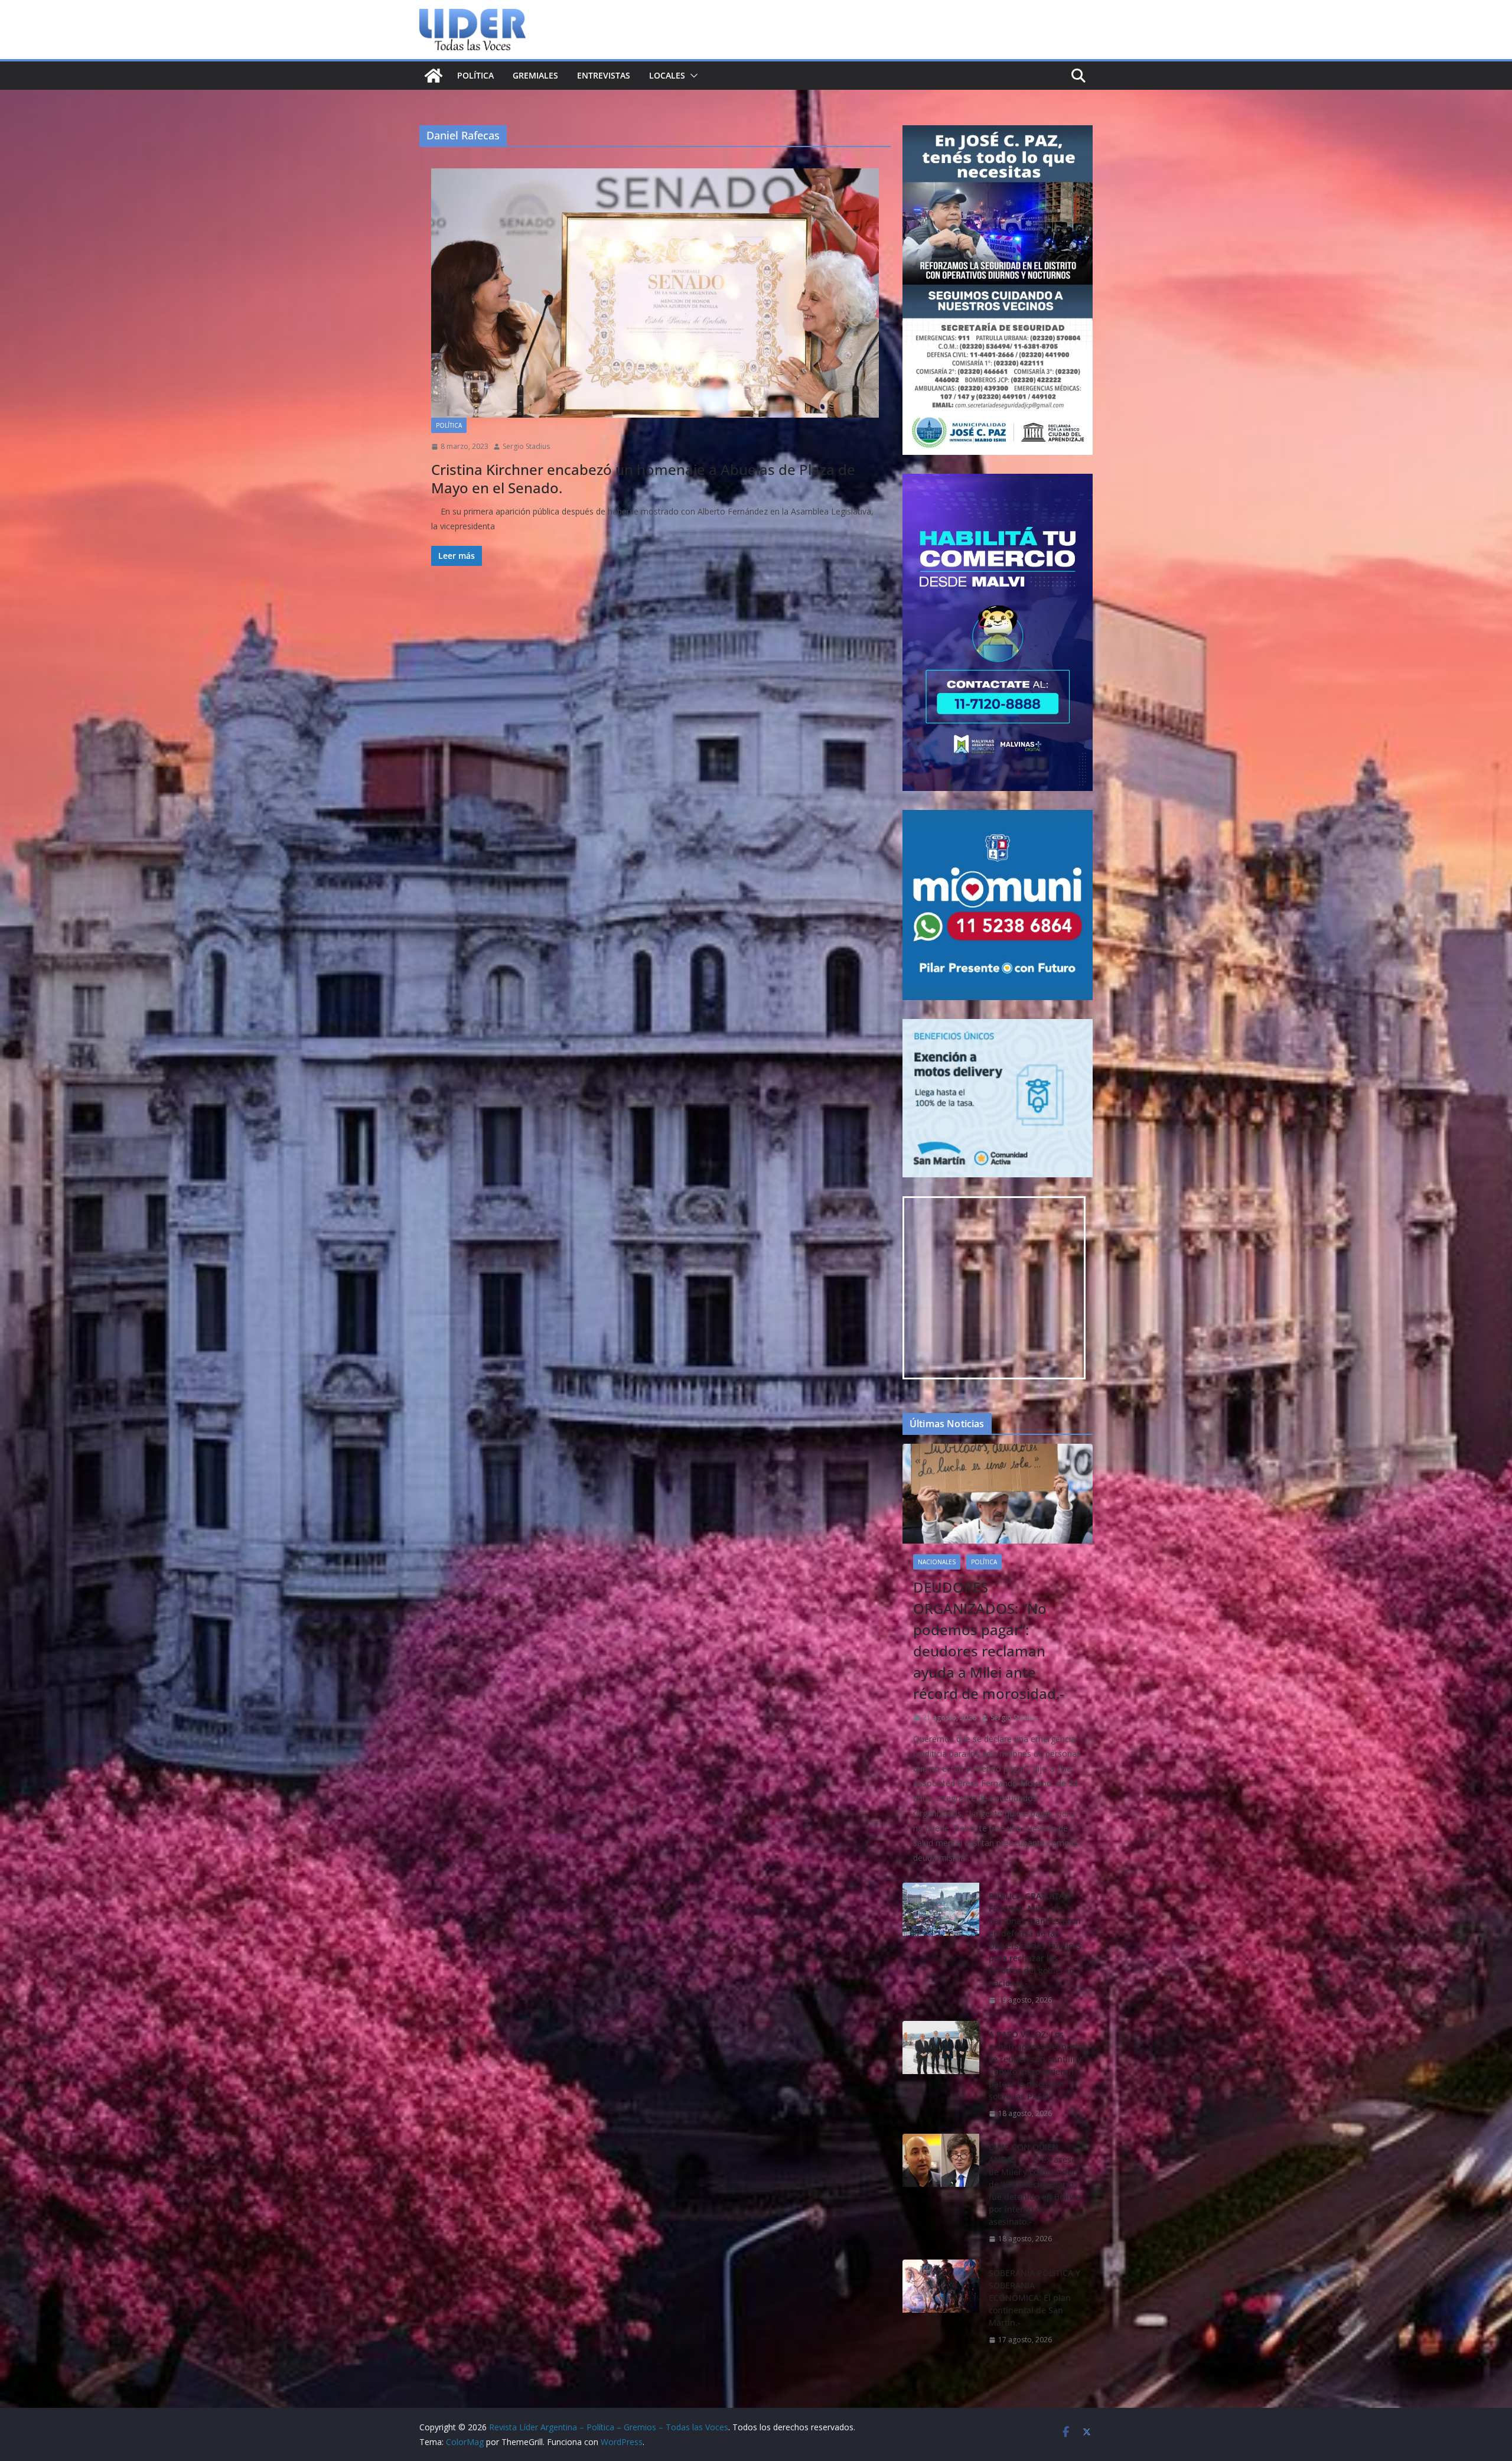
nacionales (937, 1562)
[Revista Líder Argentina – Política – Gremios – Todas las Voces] (434, 76)
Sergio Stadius (526, 446)
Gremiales (535, 75)
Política (475, 75)
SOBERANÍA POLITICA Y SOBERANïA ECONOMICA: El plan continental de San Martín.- (1034, 2298)
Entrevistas (604, 75)
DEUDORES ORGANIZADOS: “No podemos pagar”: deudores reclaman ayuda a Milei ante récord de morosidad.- (989, 1640)
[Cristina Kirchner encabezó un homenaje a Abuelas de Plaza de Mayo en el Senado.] (655, 293)
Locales (667, 75)
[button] (692, 76)
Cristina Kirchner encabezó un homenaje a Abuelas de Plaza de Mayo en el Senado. (643, 478)
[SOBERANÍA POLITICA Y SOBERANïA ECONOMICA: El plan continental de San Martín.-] (941, 2307)
